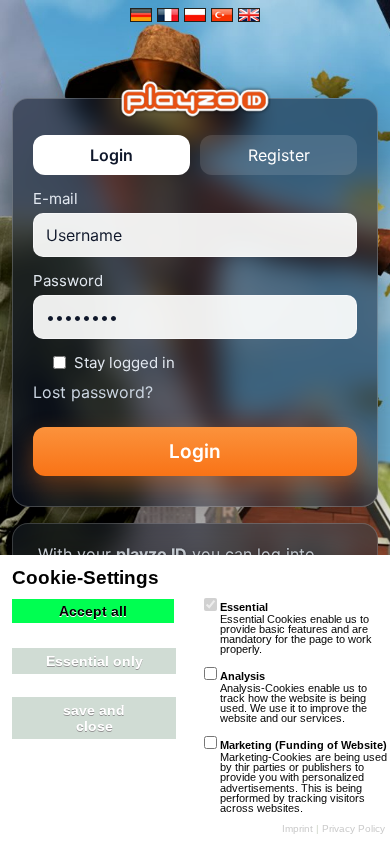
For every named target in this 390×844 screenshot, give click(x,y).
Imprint (297, 828)
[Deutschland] (141, 15)
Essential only (94, 661)
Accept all (93, 611)
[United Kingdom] (249, 15)
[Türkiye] (222, 15)
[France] (168, 15)
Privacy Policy (353, 828)
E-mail (55, 198)
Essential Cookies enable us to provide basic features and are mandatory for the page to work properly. (296, 628)
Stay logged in (124, 362)
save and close (94, 718)
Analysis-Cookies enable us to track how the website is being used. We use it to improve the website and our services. (293, 697)
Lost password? (93, 392)
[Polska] (195, 15)
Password (68, 280)
